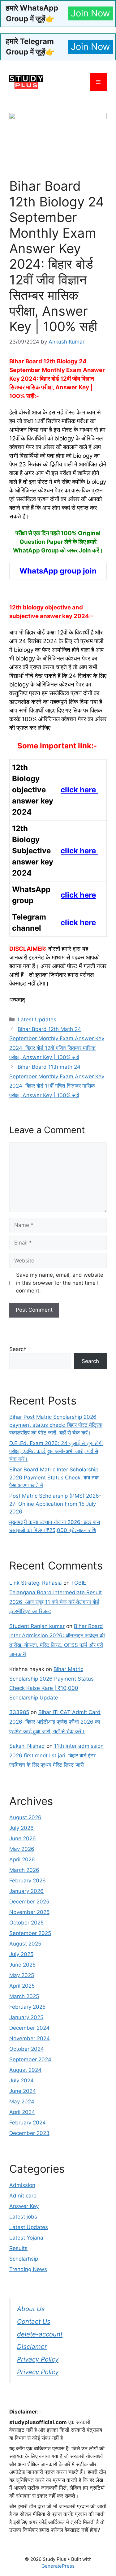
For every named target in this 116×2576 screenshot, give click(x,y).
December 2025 (29, 1902)
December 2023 (29, 2133)
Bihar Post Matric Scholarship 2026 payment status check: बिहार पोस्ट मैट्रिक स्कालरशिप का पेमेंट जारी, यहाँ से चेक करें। (56, 1425)
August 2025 (25, 1944)
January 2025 (26, 2017)
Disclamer (32, 2347)
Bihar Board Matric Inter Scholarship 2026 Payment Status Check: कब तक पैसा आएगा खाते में (54, 1477)
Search (18, 1349)
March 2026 (24, 1870)
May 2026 (22, 1849)
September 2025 (30, 1933)
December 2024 (29, 2028)
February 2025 (27, 2007)
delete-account (40, 2334)
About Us (31, 2309)
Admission (22, 2185)
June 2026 (23, 1838)
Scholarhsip (24, 2259)
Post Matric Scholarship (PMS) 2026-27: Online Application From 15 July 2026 (55, 1504)
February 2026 (28, 1881)
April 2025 (22, 1986)
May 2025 (22, 1975)
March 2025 (24, 1996)
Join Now (90, 13)
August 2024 (25, 2070)
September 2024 (30, 2059)
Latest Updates (37, 1020)
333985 (19, 1712)
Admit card (23, 2196)
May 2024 (22, 2102)
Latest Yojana (26, 2238)
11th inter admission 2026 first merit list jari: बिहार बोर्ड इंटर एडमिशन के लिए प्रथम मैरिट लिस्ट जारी (56, 1755)
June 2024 (23, 2091)
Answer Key (24, 2206)
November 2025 (29, 1912)
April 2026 (22, 1859)
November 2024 (30, 2038)
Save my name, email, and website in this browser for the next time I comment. (60, 1283)
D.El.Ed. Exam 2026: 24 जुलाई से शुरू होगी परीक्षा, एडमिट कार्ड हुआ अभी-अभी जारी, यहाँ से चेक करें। (56, 1451)
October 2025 (26, 1923)
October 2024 (27, 2049)
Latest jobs (23, 2217)
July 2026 (21, 1828)
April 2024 (22, 2112)
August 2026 (25, 1817)
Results (18, 2248)
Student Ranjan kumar (37, 1626)
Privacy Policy (38, 2359)
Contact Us (34, 2321)
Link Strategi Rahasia (36, 1583)
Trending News (28, 2269)
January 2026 (26, 1891)
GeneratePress (58, 2566)
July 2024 (21, 2080)
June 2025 (22, 1965)
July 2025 (21, 1954)
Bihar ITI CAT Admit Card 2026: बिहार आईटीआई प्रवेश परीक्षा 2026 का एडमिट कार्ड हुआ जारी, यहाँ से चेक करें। (55, 1722)
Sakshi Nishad (27, 1746)
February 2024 (28, 2123)
